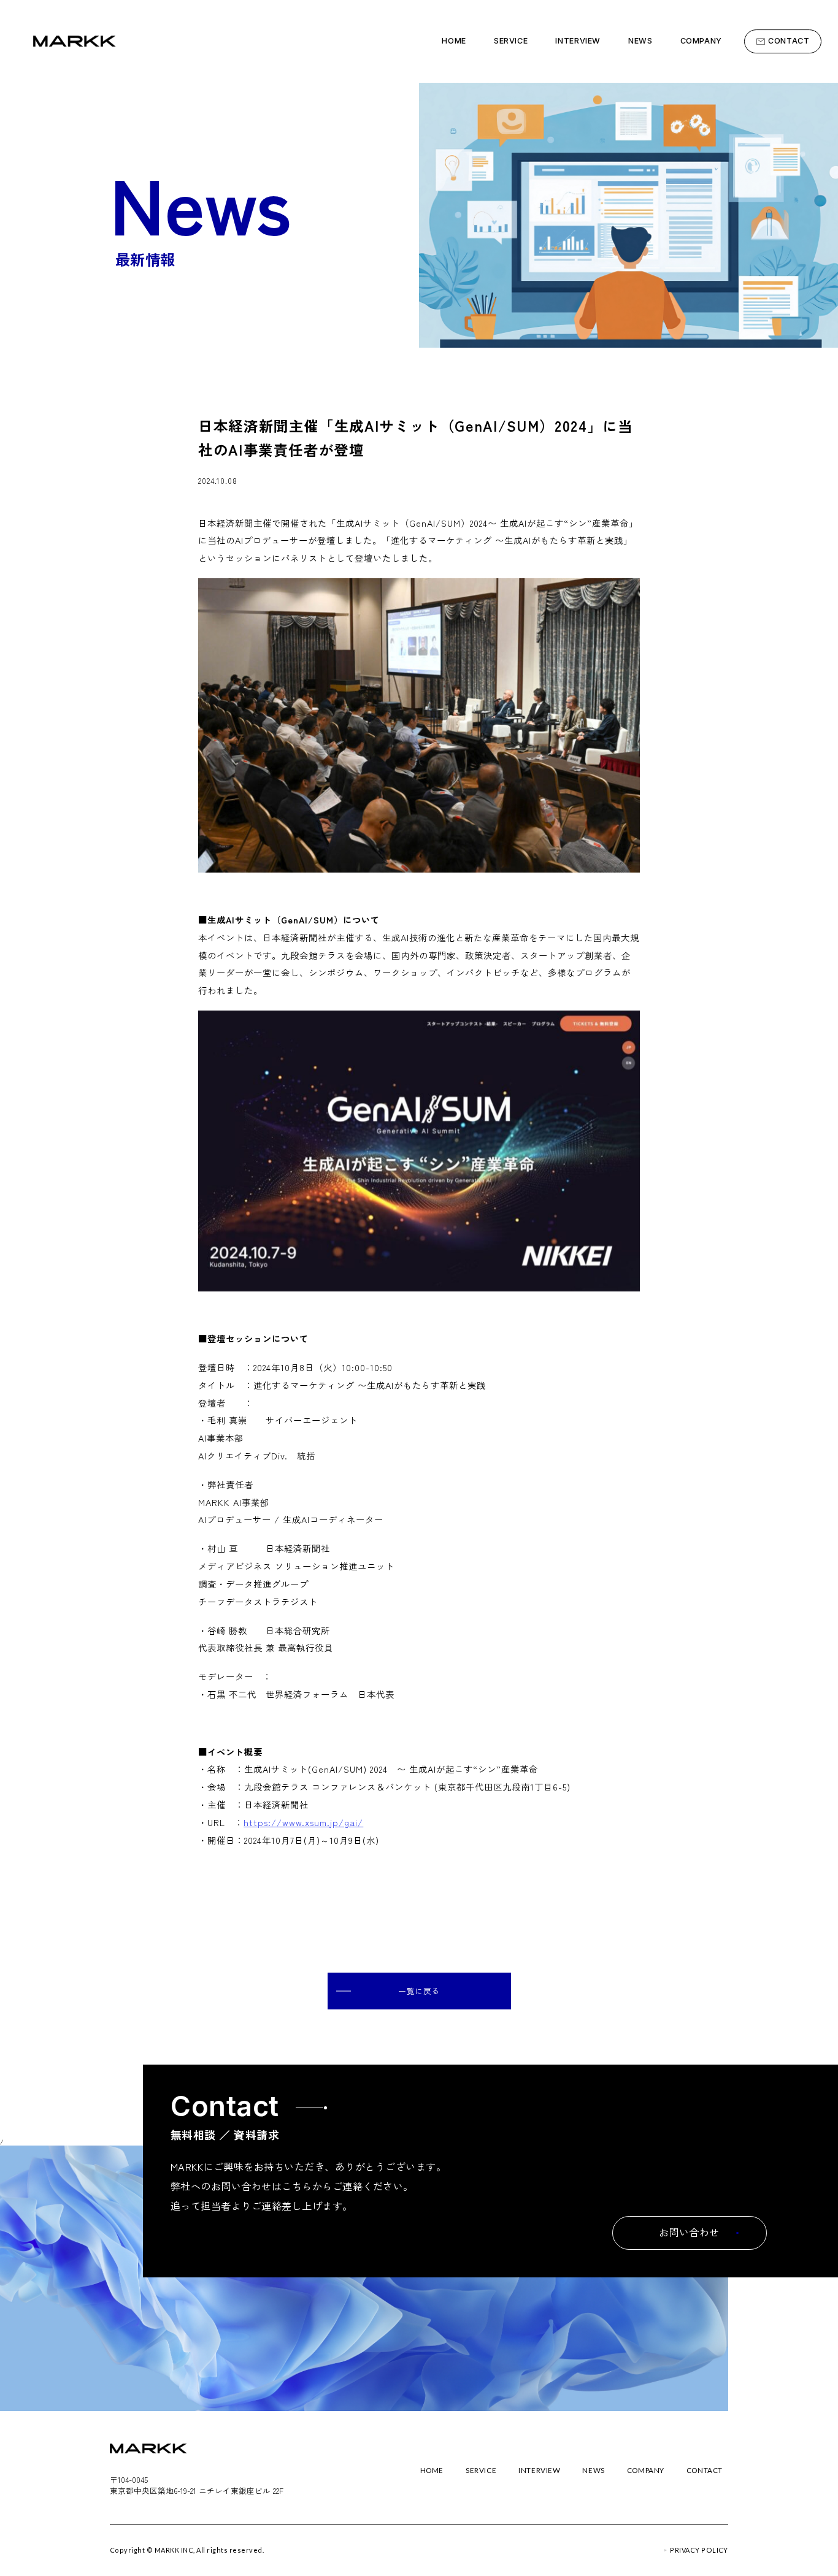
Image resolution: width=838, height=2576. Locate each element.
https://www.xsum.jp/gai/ (303, 1822)
